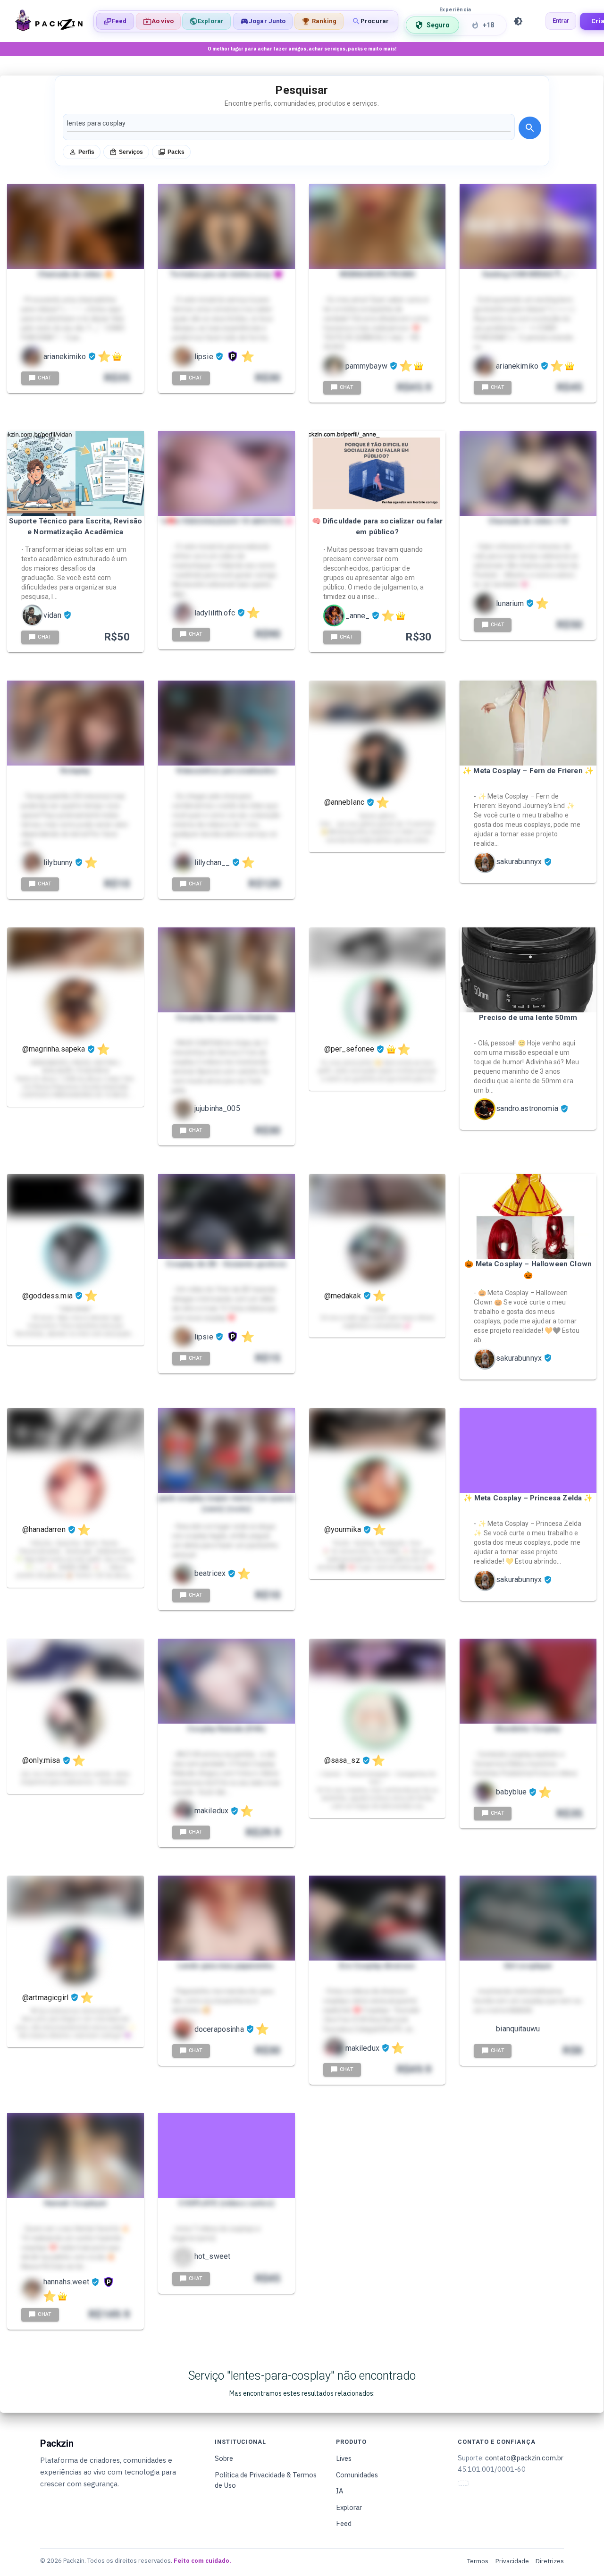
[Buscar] (530, 128)
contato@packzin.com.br (524, 2458)
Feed (344, 2523)
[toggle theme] (518, 21)
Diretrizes (550, 2561)
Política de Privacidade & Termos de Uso (266, 2480)
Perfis (86, 152)
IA (340, 2491)
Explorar (349, 2507)
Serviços (131, 152)
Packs (176, 152)
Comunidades (357, 2475)
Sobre (224, 2458)
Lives (344, 2458)
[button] (263, 21)
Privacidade (512, 2561)
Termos (478, 2561)
